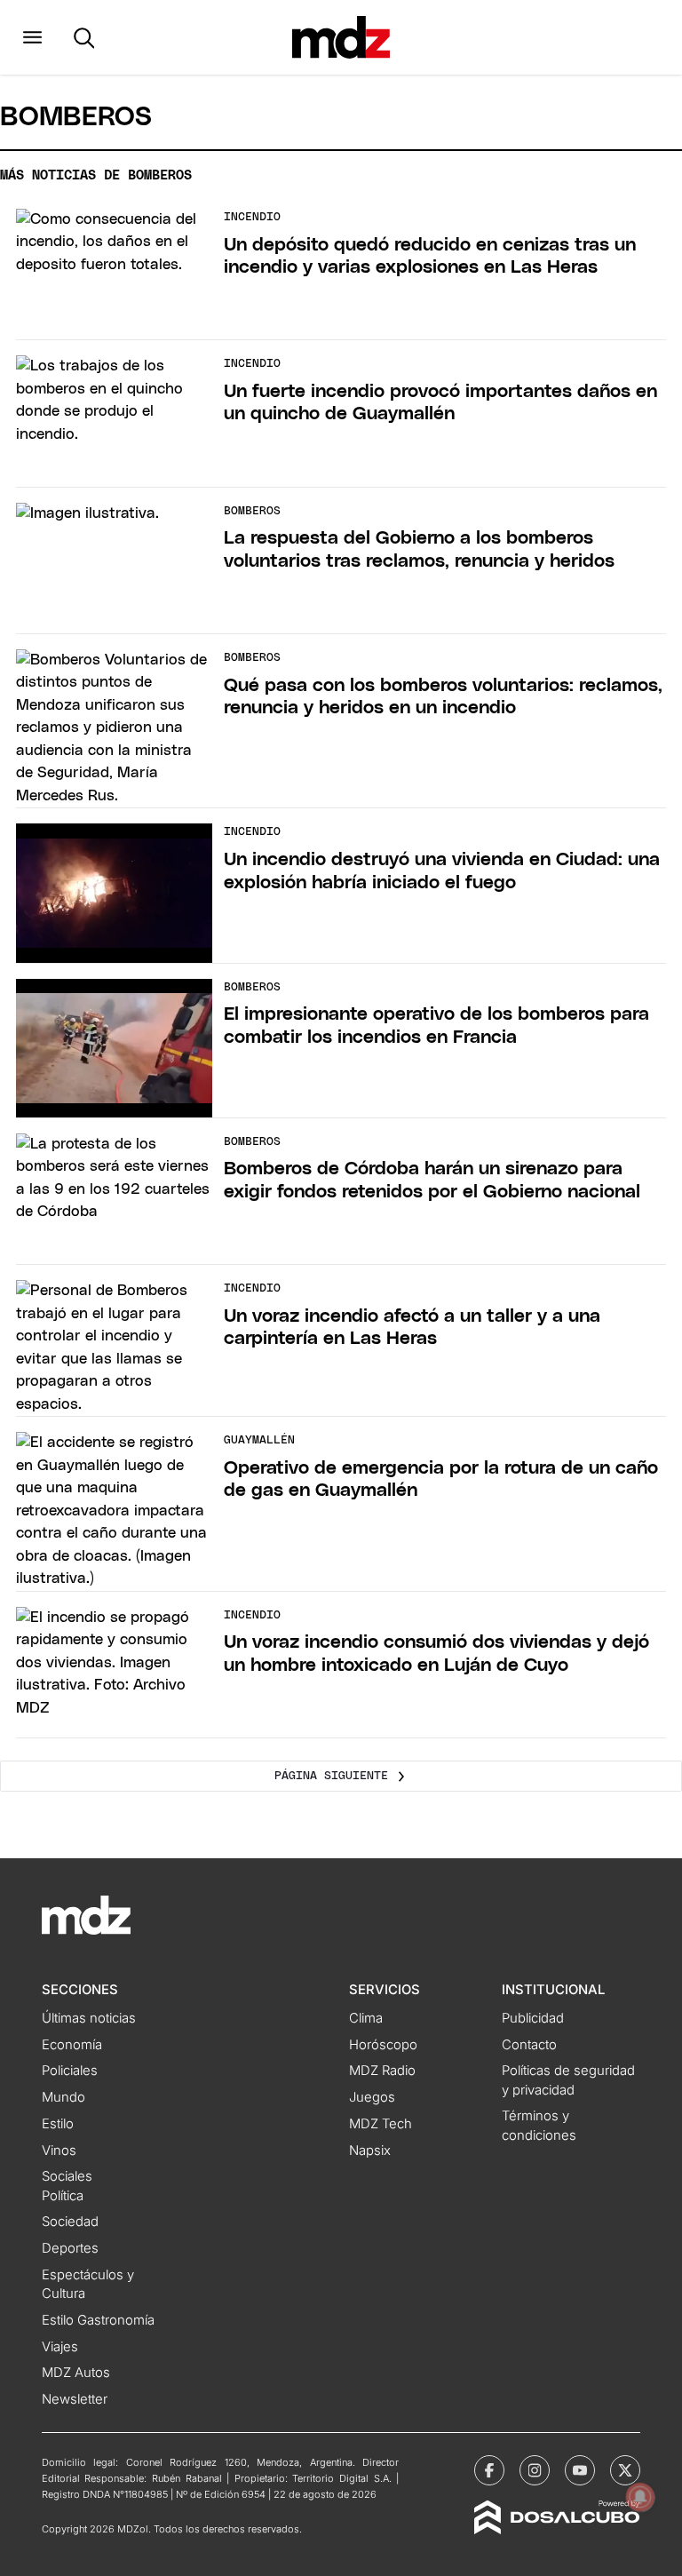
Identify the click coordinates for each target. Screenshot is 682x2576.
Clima (366, 2018)
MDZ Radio (382, 2071)
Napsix (370, 2151)
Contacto (529, 2045)
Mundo (63, 2097)
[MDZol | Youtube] (580, 2470)
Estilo (58, 2124)
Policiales (70, 2071)
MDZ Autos (76, 2373)
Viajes (60, 2347)
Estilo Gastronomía (98, 2320)
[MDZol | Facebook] (489, 2470)
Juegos (372, 2097)
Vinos (59, 2151)
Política (63, 2196)
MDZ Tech (381, 2124)
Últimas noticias (89, 2018)
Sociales (67, 2176)
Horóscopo (383, 2045)
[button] (32, 37)
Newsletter (75, 2399)
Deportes (70, 2248)
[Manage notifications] (640, 2497)
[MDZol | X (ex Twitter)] (625, 2470)
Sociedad (70, 2222)
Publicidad (533, 2018)
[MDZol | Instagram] (535, 2470)
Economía (72, 2045)
